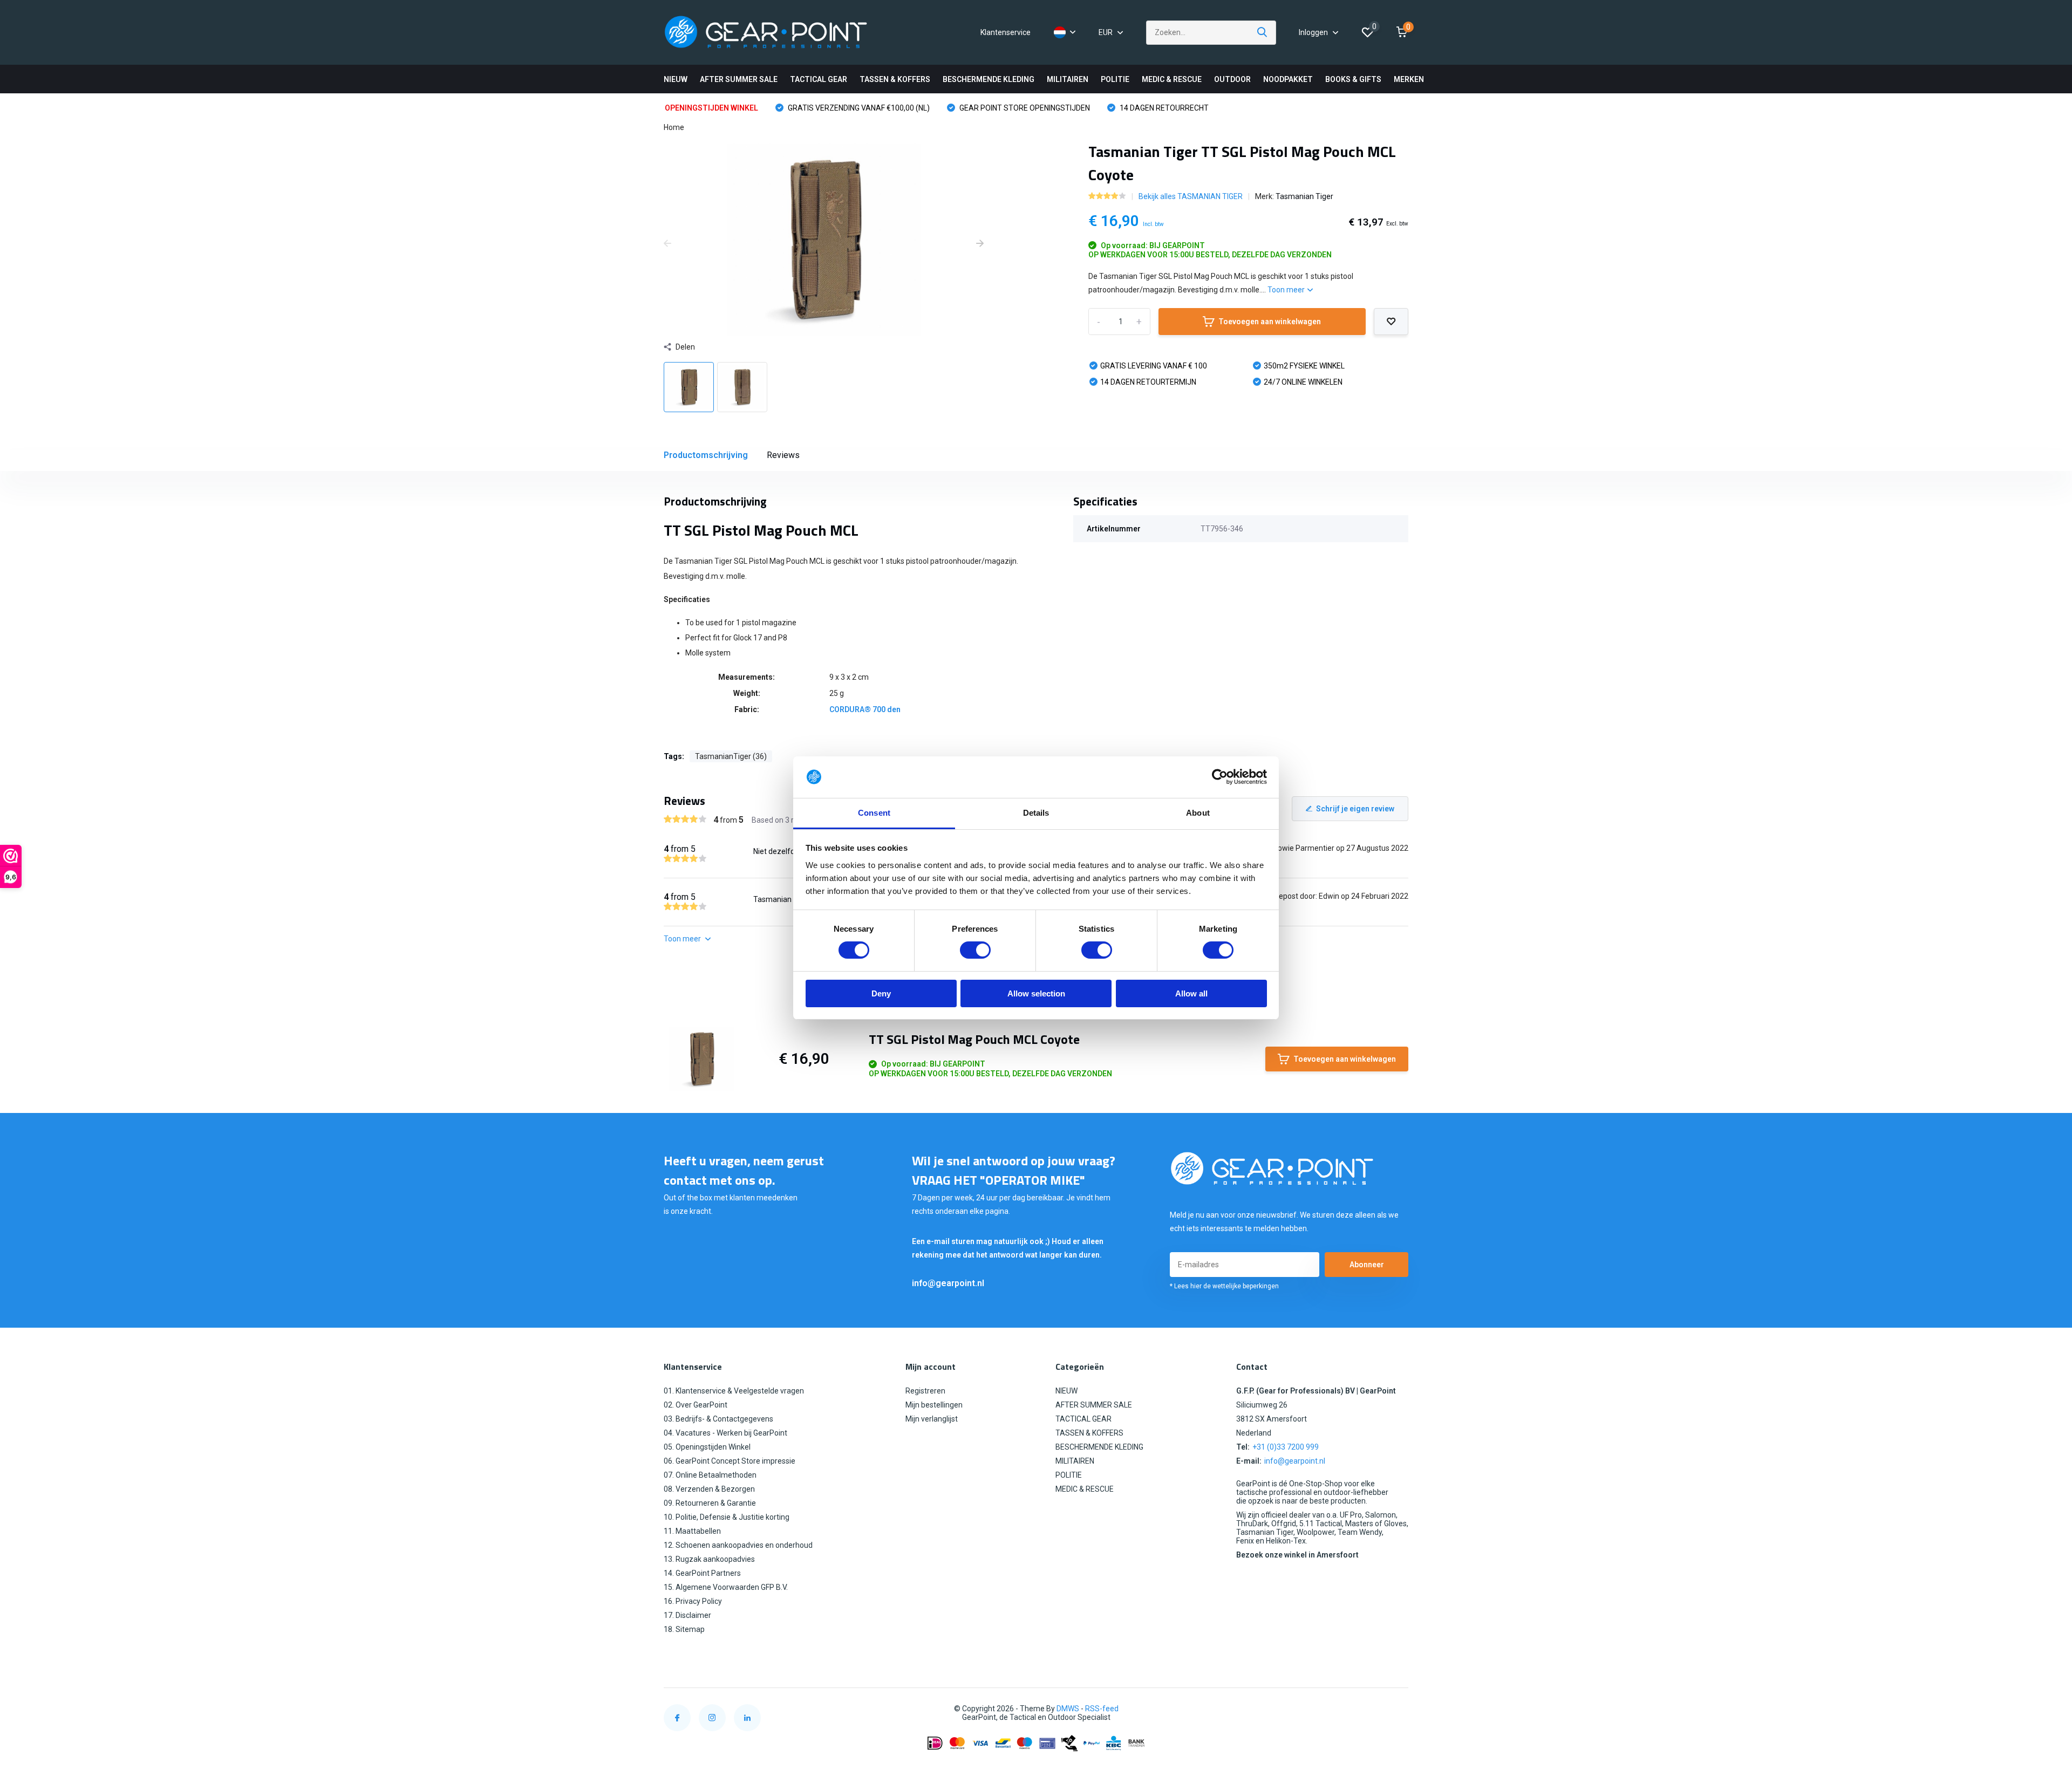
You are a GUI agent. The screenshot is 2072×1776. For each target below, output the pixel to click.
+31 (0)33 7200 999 (1286, 1447)
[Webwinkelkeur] (1398, 1709)
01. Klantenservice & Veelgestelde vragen (734, 1391)
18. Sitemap (684, 1629)
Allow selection (1036, 993)
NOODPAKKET (1288, 79)
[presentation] (667, 244)
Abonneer (1367, 1265)
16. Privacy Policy (693, 1601)
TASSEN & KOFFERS (895, 79)
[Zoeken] (1263, 33)
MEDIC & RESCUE (1172, 79)
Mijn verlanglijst (932, 1419)
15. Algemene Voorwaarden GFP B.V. (726, 1587)
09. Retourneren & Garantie (710, 1503)
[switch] (975, 950)
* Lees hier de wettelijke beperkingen (1224, 1286)
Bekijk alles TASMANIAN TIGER (1191, 196)
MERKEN (1409, 79)
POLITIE (1115, 79)
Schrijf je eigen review (1355, 809)
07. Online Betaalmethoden (710, 1475)
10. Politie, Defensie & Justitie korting (727, 1517)
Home (674, 127)
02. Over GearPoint (696, 1405)
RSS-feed (1102, 1709)
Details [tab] (1036, 813)
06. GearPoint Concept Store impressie (730, 1461)
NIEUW (676, 79)
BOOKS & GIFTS (1353, 79)
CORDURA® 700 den (865, 709)
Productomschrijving (706, 455)
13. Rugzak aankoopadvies (709, 1559)
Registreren (925, 1391)
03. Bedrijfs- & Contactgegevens (718, 1419)
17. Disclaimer (687, 1615)
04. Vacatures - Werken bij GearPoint (725, 1433)
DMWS (1068, 1709)
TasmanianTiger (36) (731, 756)
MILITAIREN (1068, 79)
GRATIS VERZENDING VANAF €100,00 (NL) (858, 108)
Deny (881, 993)
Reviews (783, 455)
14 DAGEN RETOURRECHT (1163, 108)
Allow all (1191, 993)
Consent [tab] (874, 813)
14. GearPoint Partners (702, 1573)
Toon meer (1287, 290)
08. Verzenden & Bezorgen (709, 1489)
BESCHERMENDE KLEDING (989, 79)
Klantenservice (1006, 32)
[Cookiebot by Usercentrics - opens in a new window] (1220, 777)
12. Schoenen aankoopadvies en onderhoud (738, 1545)
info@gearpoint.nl (948, 1283)
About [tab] (1198, 813)
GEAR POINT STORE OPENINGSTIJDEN (1024, 108)
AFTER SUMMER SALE (739, 79)
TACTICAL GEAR (819, 79)
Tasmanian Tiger (1304, 196)
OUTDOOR (1232, 79)
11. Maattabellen (692, 1531)
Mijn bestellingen (934, 1405)
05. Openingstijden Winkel (707, 1447)
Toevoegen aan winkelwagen (1270, 322)
